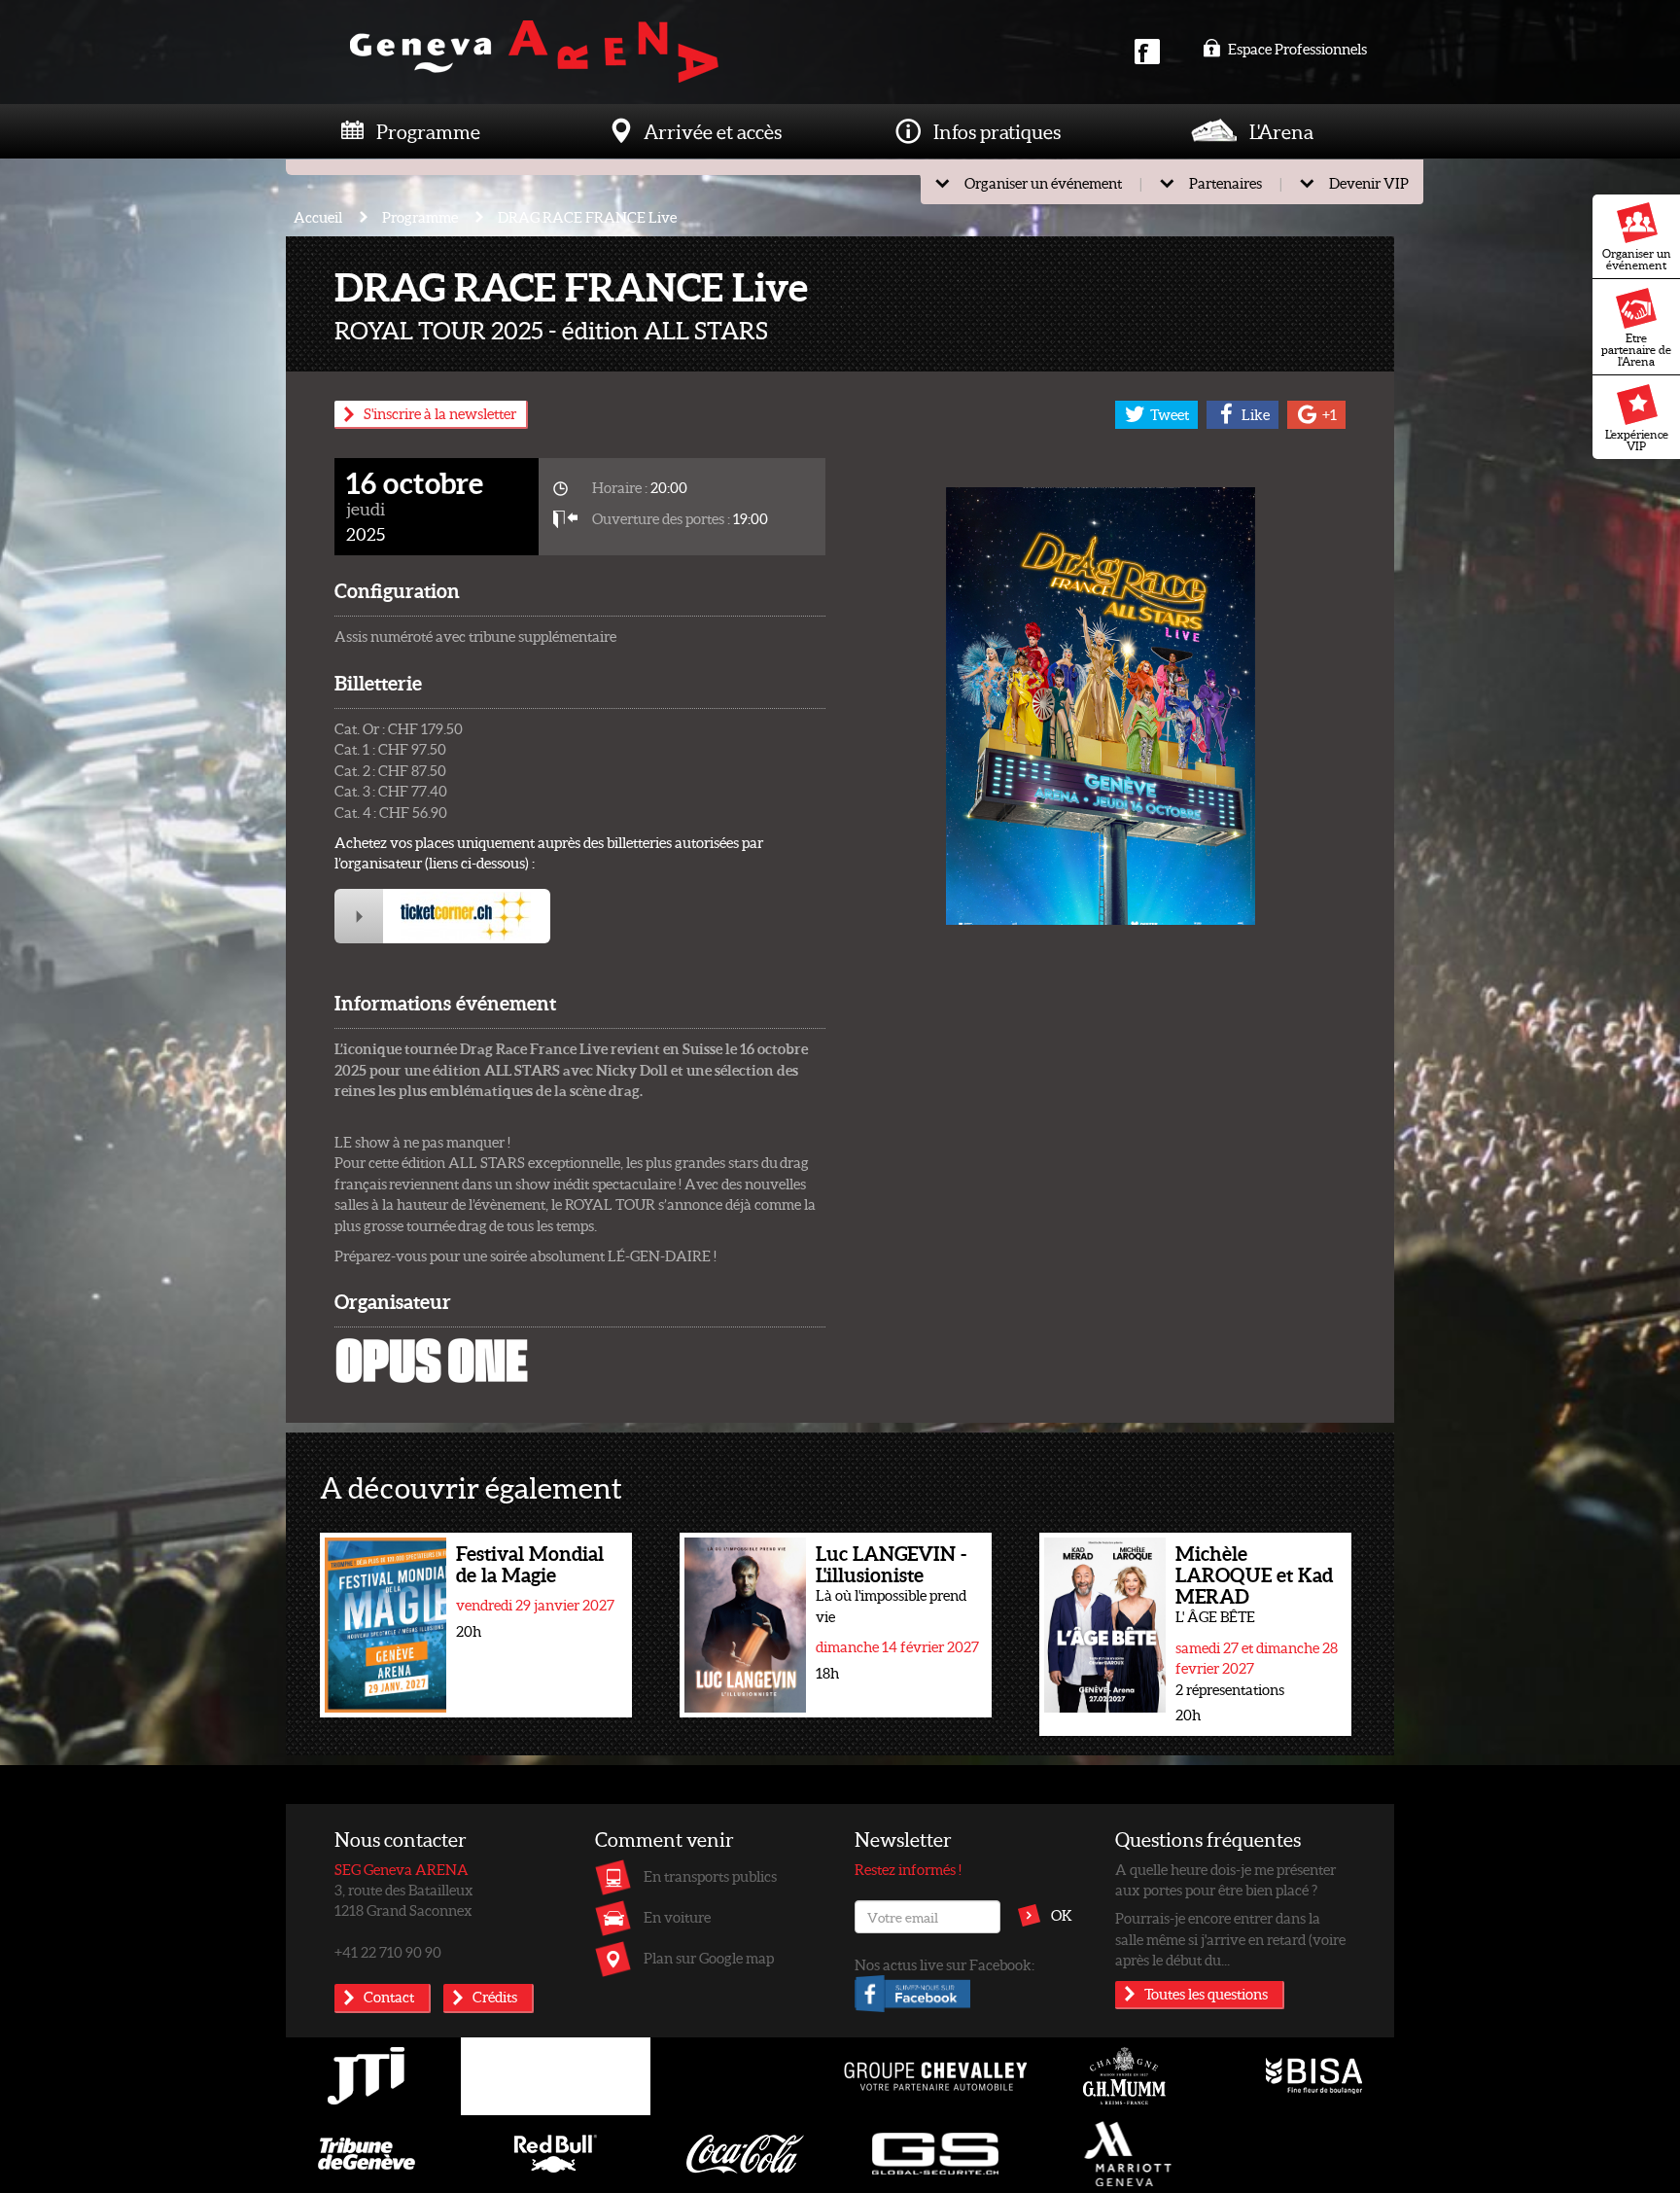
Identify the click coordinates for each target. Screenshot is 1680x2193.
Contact (389, 1997)
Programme (428, 131)
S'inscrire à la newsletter (440, 413)
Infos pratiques (997, 131)
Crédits (495, 1997)
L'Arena (1281, 131)
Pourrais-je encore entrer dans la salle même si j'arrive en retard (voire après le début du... (1230, 1939)
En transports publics (710, 1876)
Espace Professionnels (1296, 49)
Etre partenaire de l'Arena (1636, 350)
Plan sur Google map (709, 1958)
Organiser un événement (1637, 259)
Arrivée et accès (713, 131)
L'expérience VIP (1637, 440)
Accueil (318, 217)
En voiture (677, 1917)
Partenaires (1225, 183)
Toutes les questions (1206, 1994)
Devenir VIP (1369, 183)
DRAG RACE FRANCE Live (587, 217)
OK (1062, 1915)
